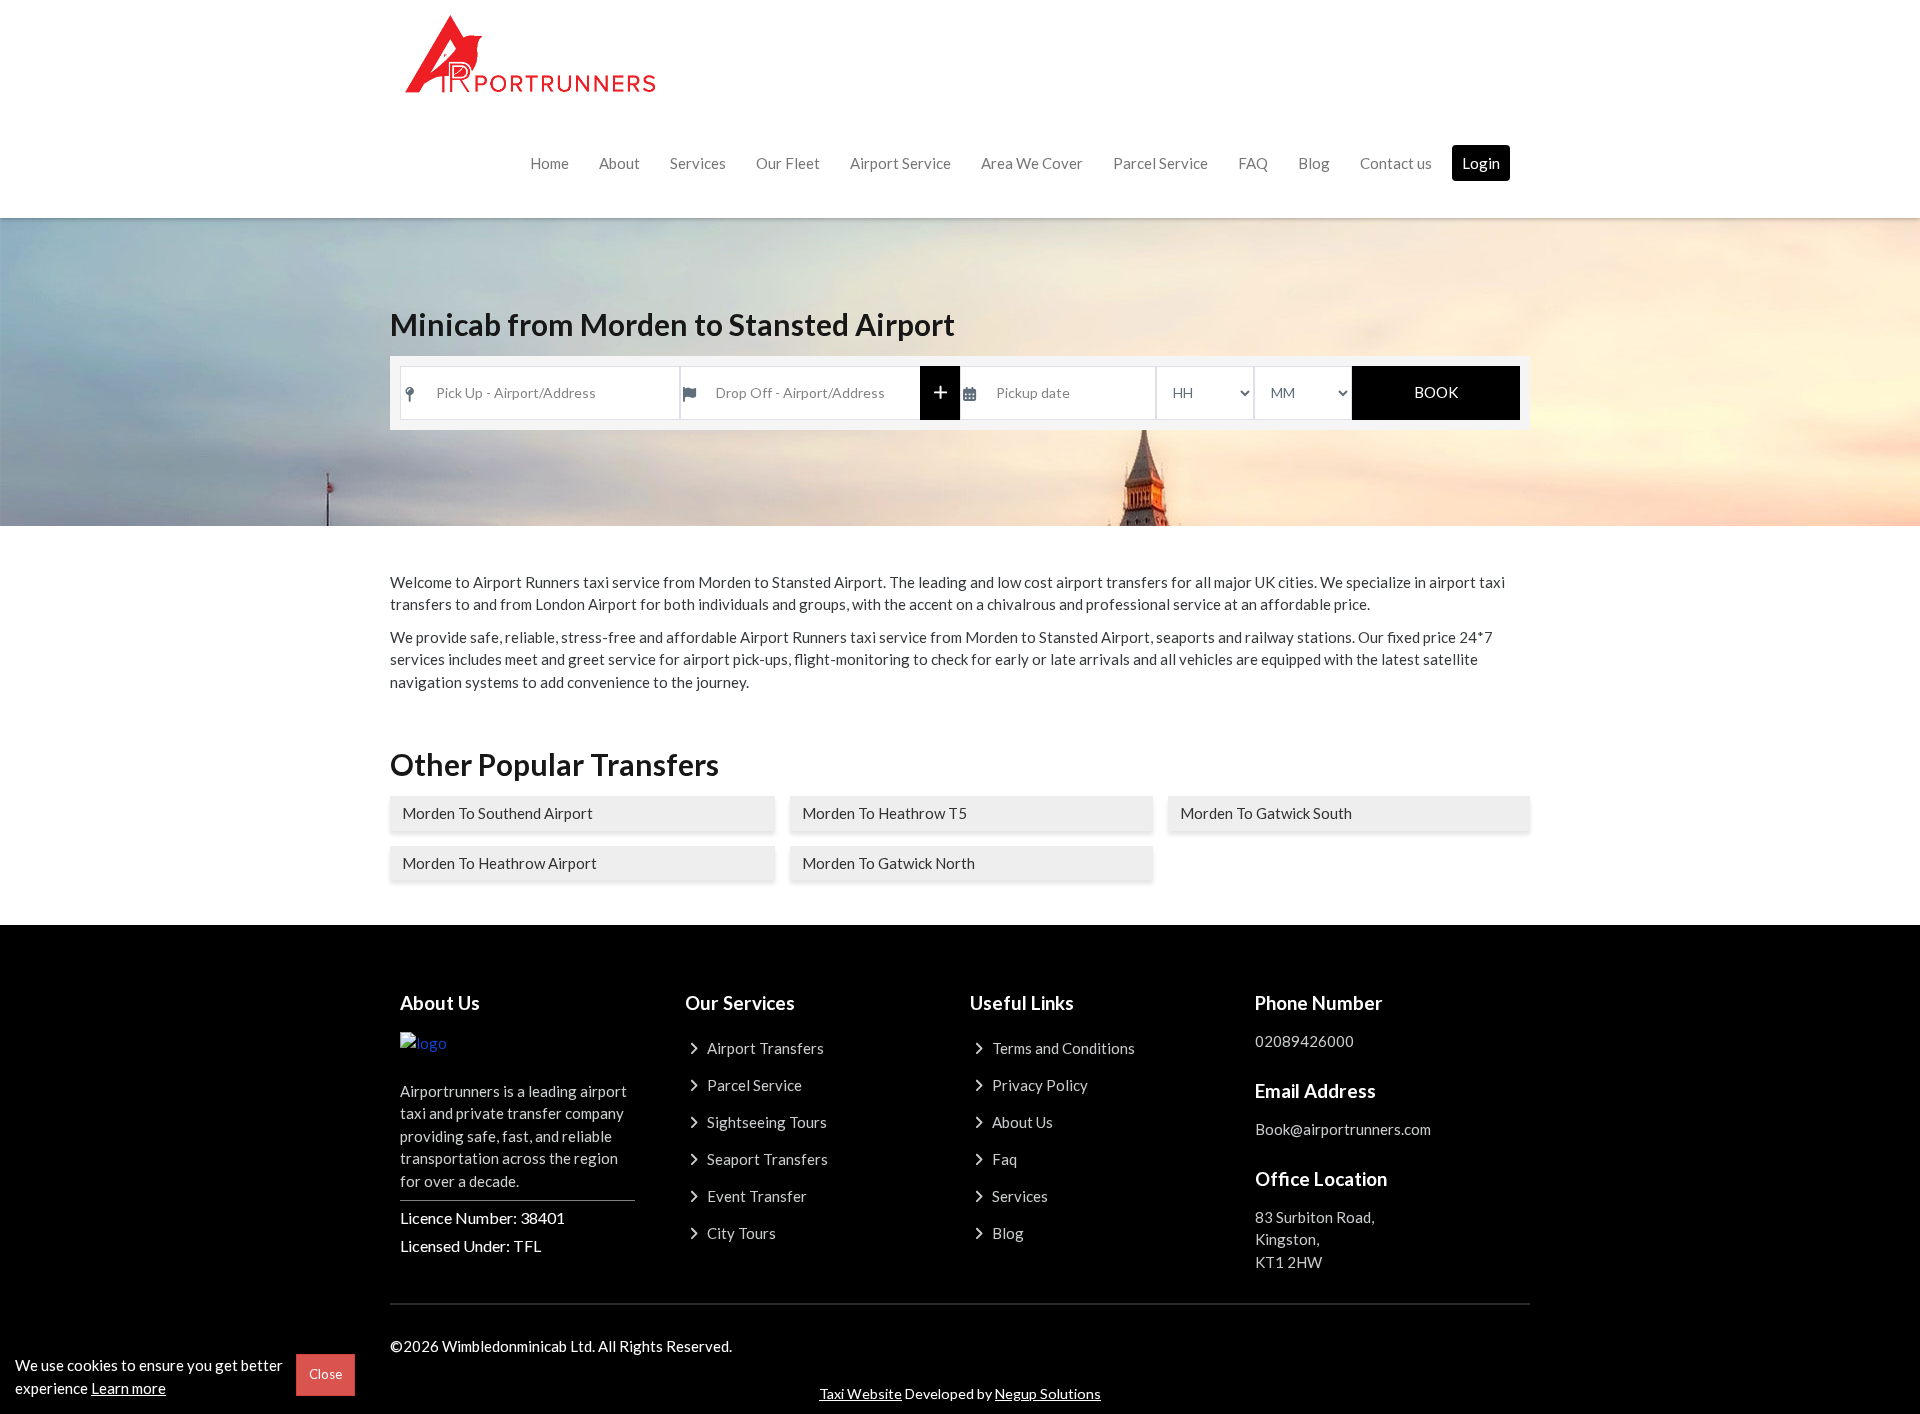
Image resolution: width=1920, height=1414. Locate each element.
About (619, 163)
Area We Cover (1032, 163)
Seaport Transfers (766, 1159)
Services (698, 163)
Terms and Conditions (1062, 1048)
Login (1481, 163)
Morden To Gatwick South (1266, 813)
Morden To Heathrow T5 (884, 813)
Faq (1003, 1159)
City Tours (740, 1233)
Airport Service (900, 163)
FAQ (1253, 163)
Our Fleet (788, 163)
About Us (1021, 1122)
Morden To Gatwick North (888, 863)
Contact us (1396, 163)
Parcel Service (1160, 163)
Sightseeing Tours (765, 1122)
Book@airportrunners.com (1343, 1129)
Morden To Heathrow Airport (499, 863)
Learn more (128, 1388)
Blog (1314, 163)
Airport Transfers (764, 1048)
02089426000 (1304, 1041)
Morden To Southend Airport (497, 813)
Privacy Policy (1038, 1085)
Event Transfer (755, 1196)
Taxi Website (860, 1393)
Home (549, 163)
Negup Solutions (1048, 1393)
